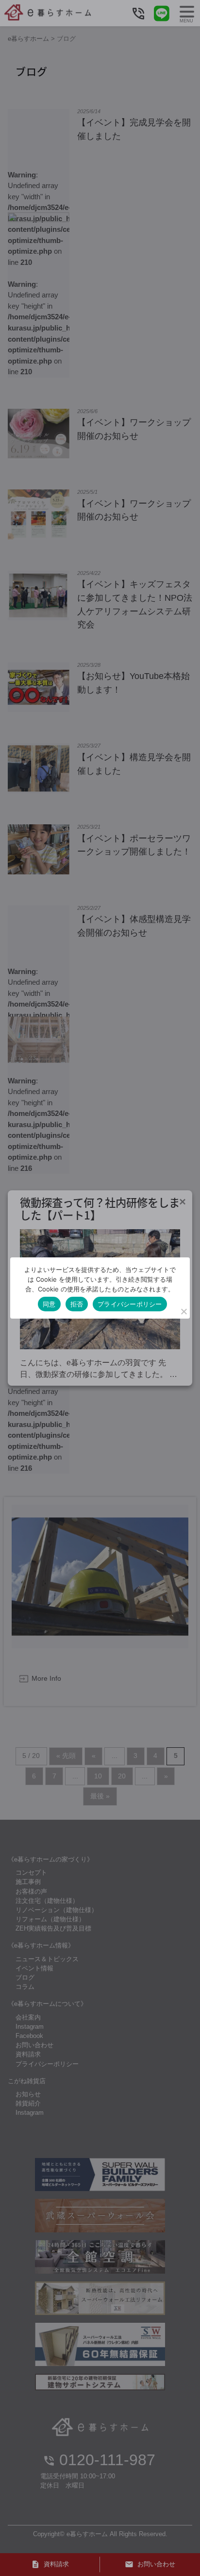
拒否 (77, 1304)
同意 (49, 1304)
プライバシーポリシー (130, 1304)
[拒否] (183, 1311)
